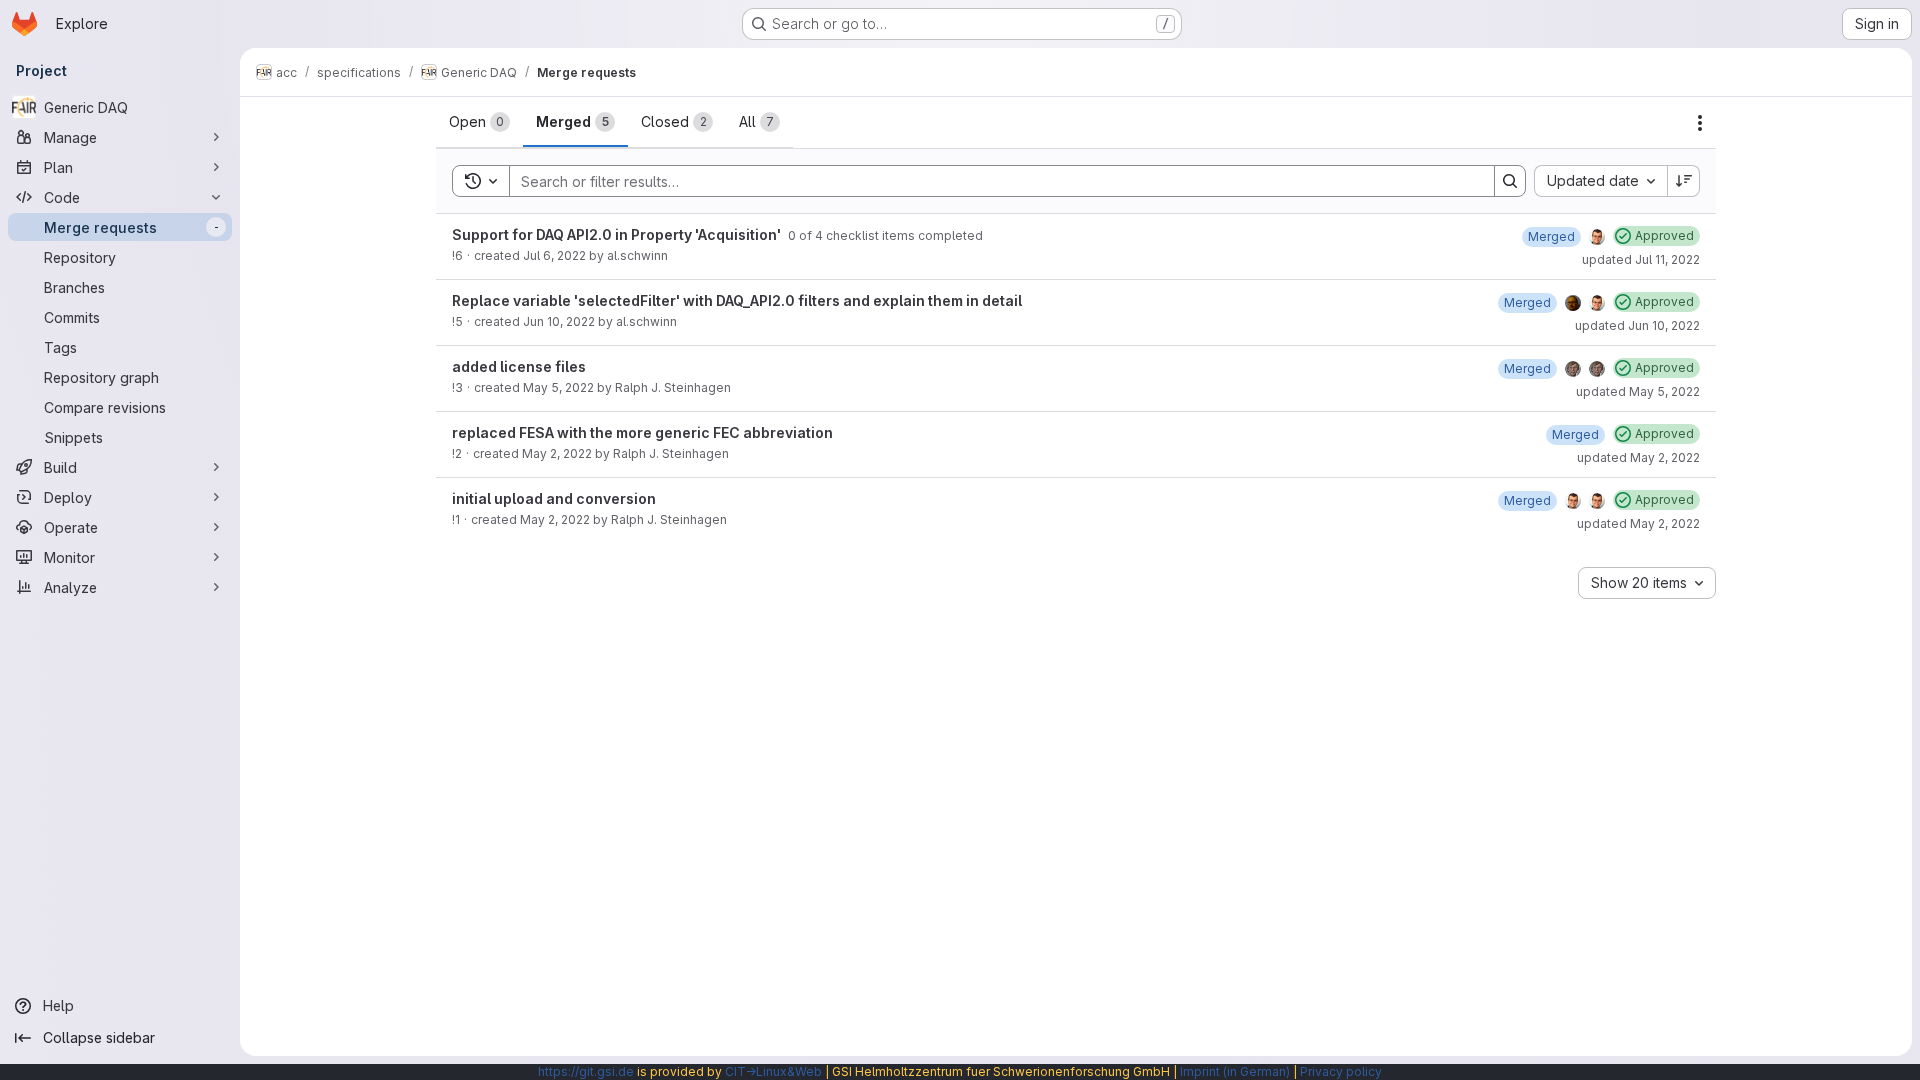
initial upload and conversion (554, 498)
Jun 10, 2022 (559, 321)
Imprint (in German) (1235, 1071)
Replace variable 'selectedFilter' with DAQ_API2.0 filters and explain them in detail (737, 300)
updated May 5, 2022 (1638, 391)
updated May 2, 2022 (1638, 457)
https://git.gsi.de (586, 1071)
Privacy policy (1341, 1071)
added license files (519, 366)
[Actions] (1700, 123)
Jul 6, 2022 (554, 255)
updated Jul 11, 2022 (1641, 259)
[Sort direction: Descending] (1684, 181)
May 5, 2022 (558, 387)
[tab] (479, 122)
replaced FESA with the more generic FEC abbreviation (642, 432)
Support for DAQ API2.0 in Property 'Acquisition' (618, 234)
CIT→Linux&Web (773, 1071)
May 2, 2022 (557, 453)
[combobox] (1600, 181)
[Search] (1510, 181)
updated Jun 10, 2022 (1637, 325)
